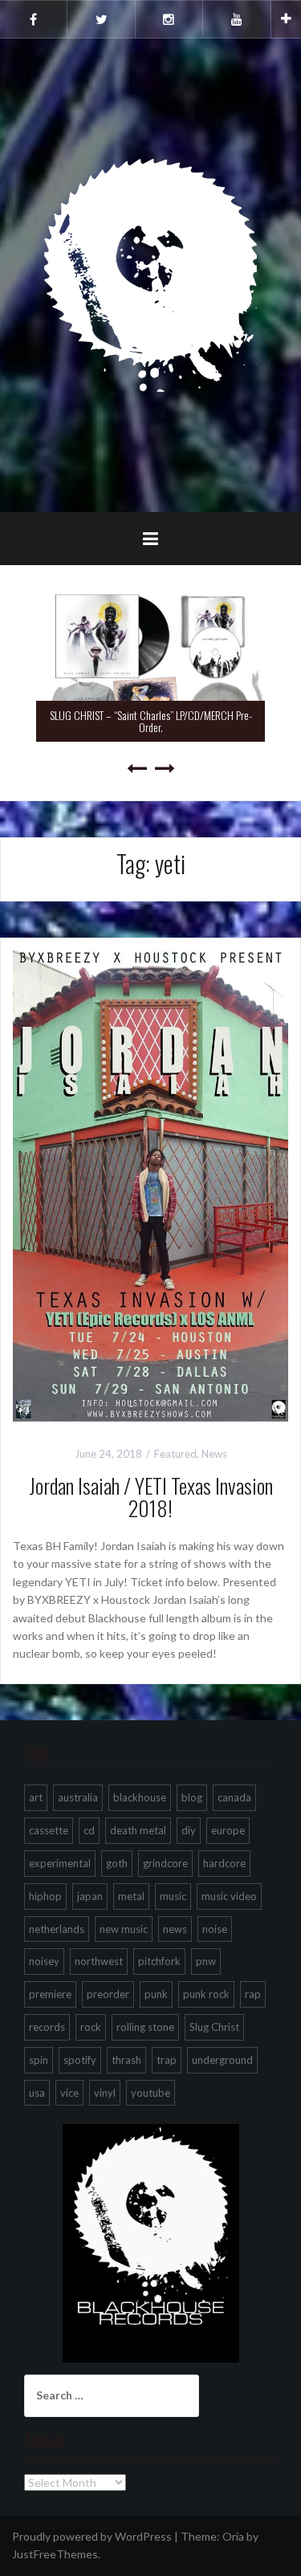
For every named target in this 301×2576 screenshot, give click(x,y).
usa (37, 2093)
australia (78, 1797)
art (36, 1797)
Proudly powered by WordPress (92, 2536)
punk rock (206, 1994)
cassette (49, 1830)
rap (253, 1994)
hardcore (224, 1863)
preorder (108, 1994)
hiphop (45, 1896)
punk (156, 1994)
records (47, 2027)
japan (90, 1896)
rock (91, 2027)
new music (124, 1929)
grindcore (165, 1863)
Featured (175, 1454)
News (214, 1454)
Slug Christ (214, 2027)
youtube (150, 2093)
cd (89, 1830)
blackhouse (140, 1797)
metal (131, 1896)
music (173, 1896)
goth (117, 1863)
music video (229, 1896)
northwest (99, 1961)
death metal (138, 1830)
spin (39, 2060)
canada (234, 1797)
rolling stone (145, 2027)
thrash (126, 2060)
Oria (233, 2536)
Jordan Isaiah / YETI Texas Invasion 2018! (151, 1497)
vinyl (105, 2093)
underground (222, 2060)
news (175, 1929)
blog (192, 1797)
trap (167, 2060)
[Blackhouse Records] (150, 274)
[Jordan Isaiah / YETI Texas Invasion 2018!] (150, 1184)
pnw (206, 1961)
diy (189, 1830)
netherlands (57, 1929)
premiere (50, 1994)
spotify (80, 2060)
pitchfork (159, 1961)
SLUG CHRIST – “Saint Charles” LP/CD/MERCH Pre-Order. (151, 721)
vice (69, 2093)
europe (228, 1830)
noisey (44, 1961)
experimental (60, 1863)
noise (215, 1929)
